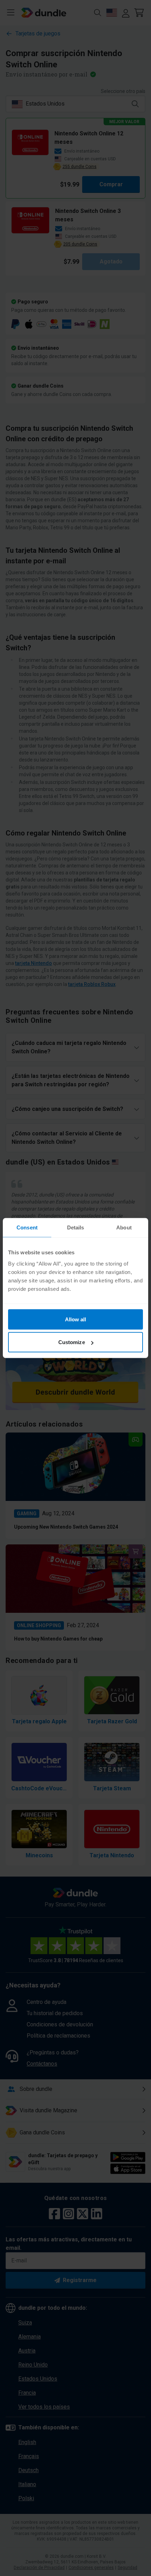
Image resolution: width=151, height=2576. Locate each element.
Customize (72, 1342)
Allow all (76, 1319)
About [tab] (124, 1227)
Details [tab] (76, 1227)
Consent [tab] (27, 1227)
